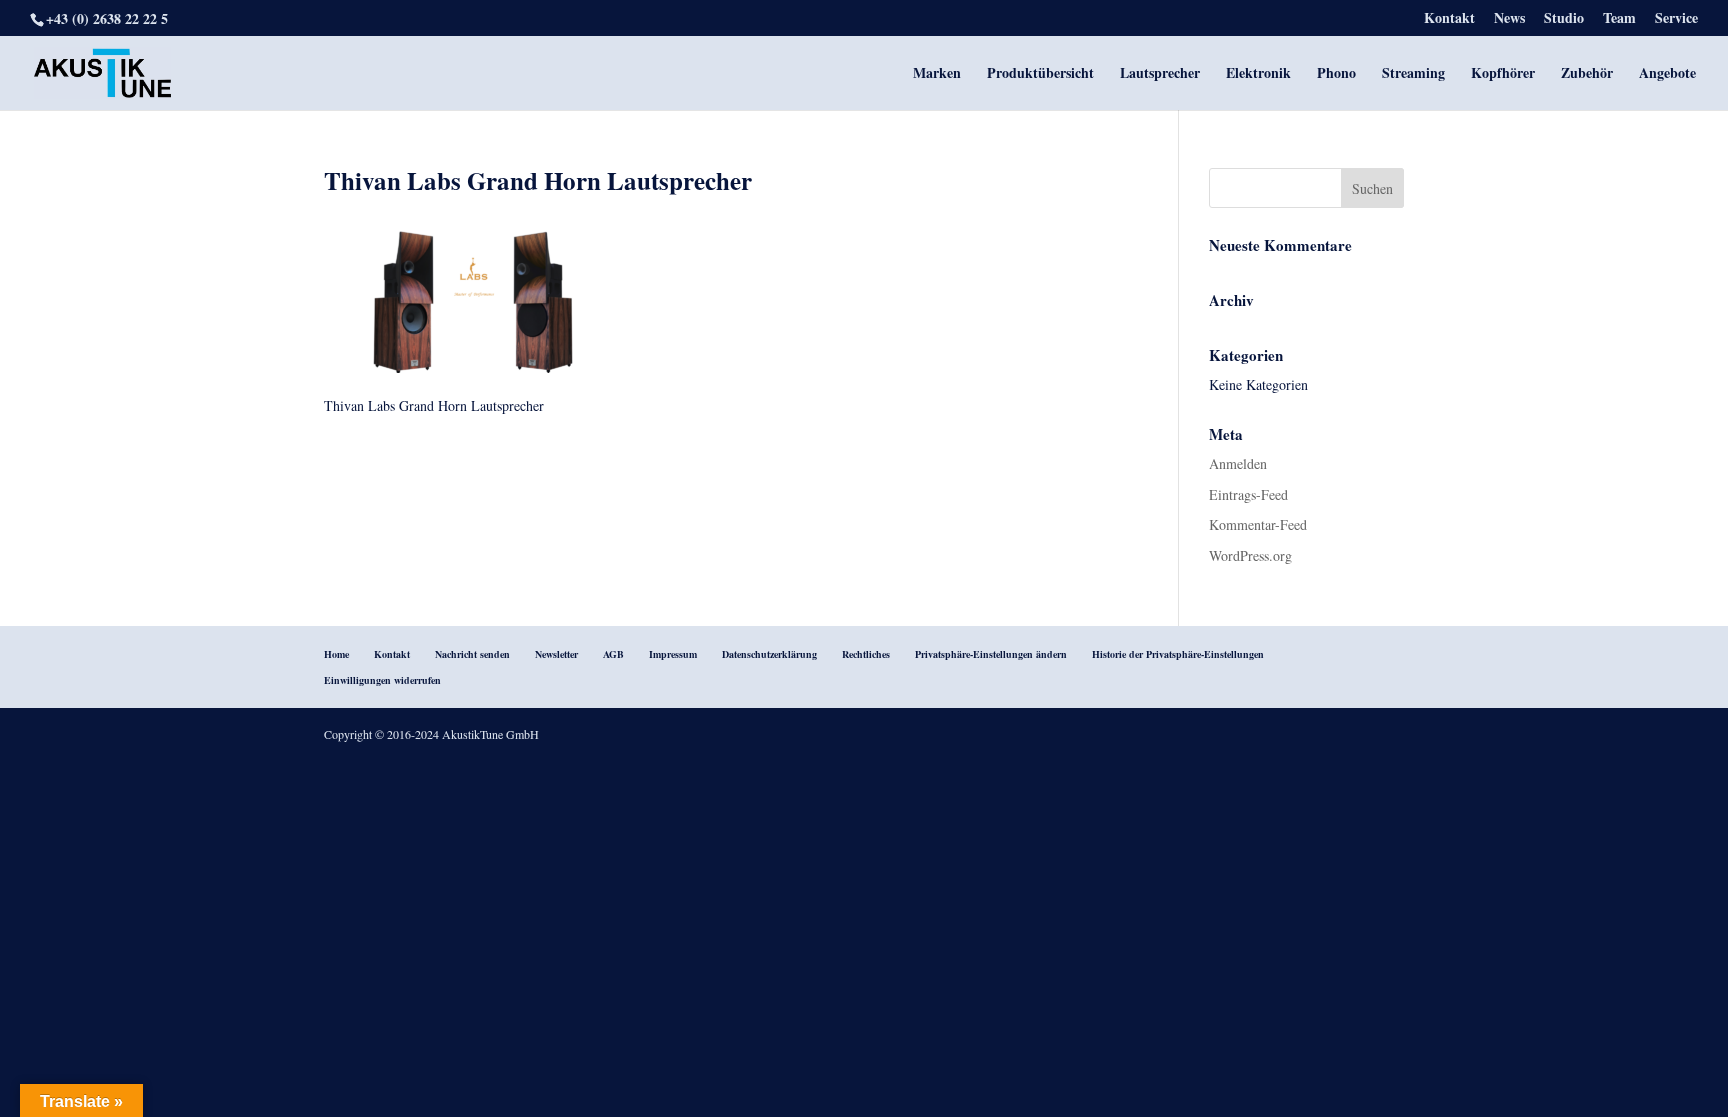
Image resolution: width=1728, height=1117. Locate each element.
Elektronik (1258, 74)
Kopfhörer (1503, 74)
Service (1676, 19)
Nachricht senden (472, 654)
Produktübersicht (1040, 74)
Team (1619, 19)
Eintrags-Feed (1248, 494)
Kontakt (1449, 19)
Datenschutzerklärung (769, 654)
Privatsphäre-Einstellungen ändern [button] (991, 654)
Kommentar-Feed (1258, 524)
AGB (613, 654)
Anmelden (1238, 463)
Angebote (1667, 74)
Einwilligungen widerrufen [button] (382, 680)
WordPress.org (1250, 555)
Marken (937, 74)
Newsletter (556, 654)
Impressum (673, 654)
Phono (1336, 74)
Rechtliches (866, 654)
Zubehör (1587, 74)
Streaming (1413, 74)
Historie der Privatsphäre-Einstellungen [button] (1178, 654)
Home (336, 654)
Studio (1564, 19)
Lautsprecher (1160, 74)
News (1509, 19)
